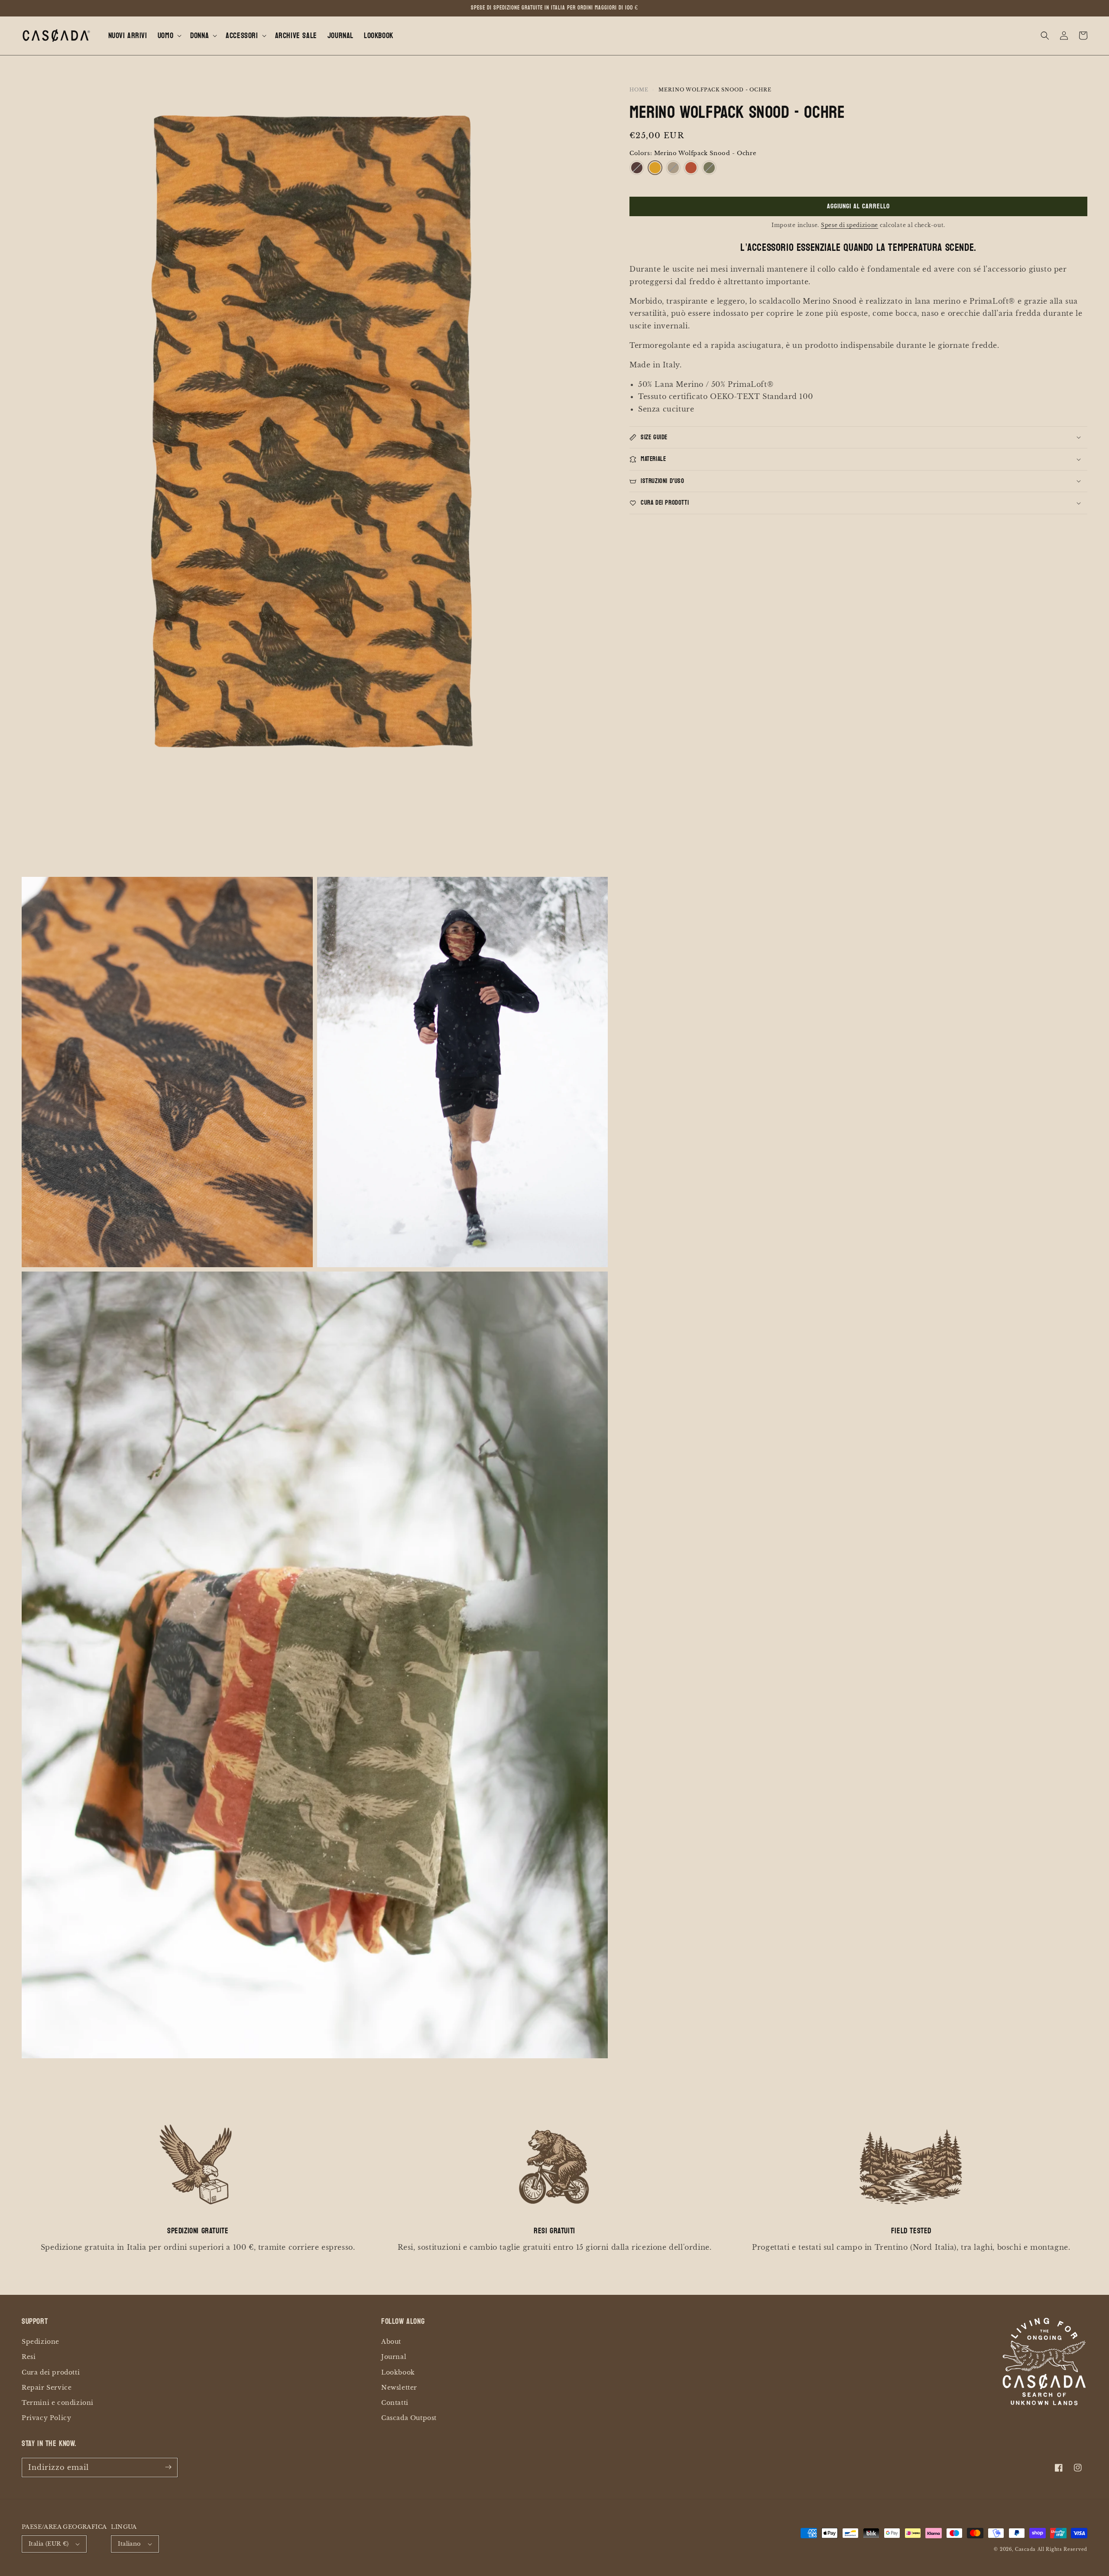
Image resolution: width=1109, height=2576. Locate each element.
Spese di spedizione (850, 225)
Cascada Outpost (409, 2418)
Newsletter (399, 2388)
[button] (169, 36)
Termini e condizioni (58, 2403)
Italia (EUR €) (49, 2544)
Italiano (129, 2544)
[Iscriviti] (168, 2467)
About (391, 2342)
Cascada (1025, 2549)
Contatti (395, 2403)
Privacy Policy (46, 2418)
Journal (394, 2357)
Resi (29, 2357)
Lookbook (398, 2372)
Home (639, 90)
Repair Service (47, 2388)
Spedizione (41, 2342)
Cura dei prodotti (51, 2372)
